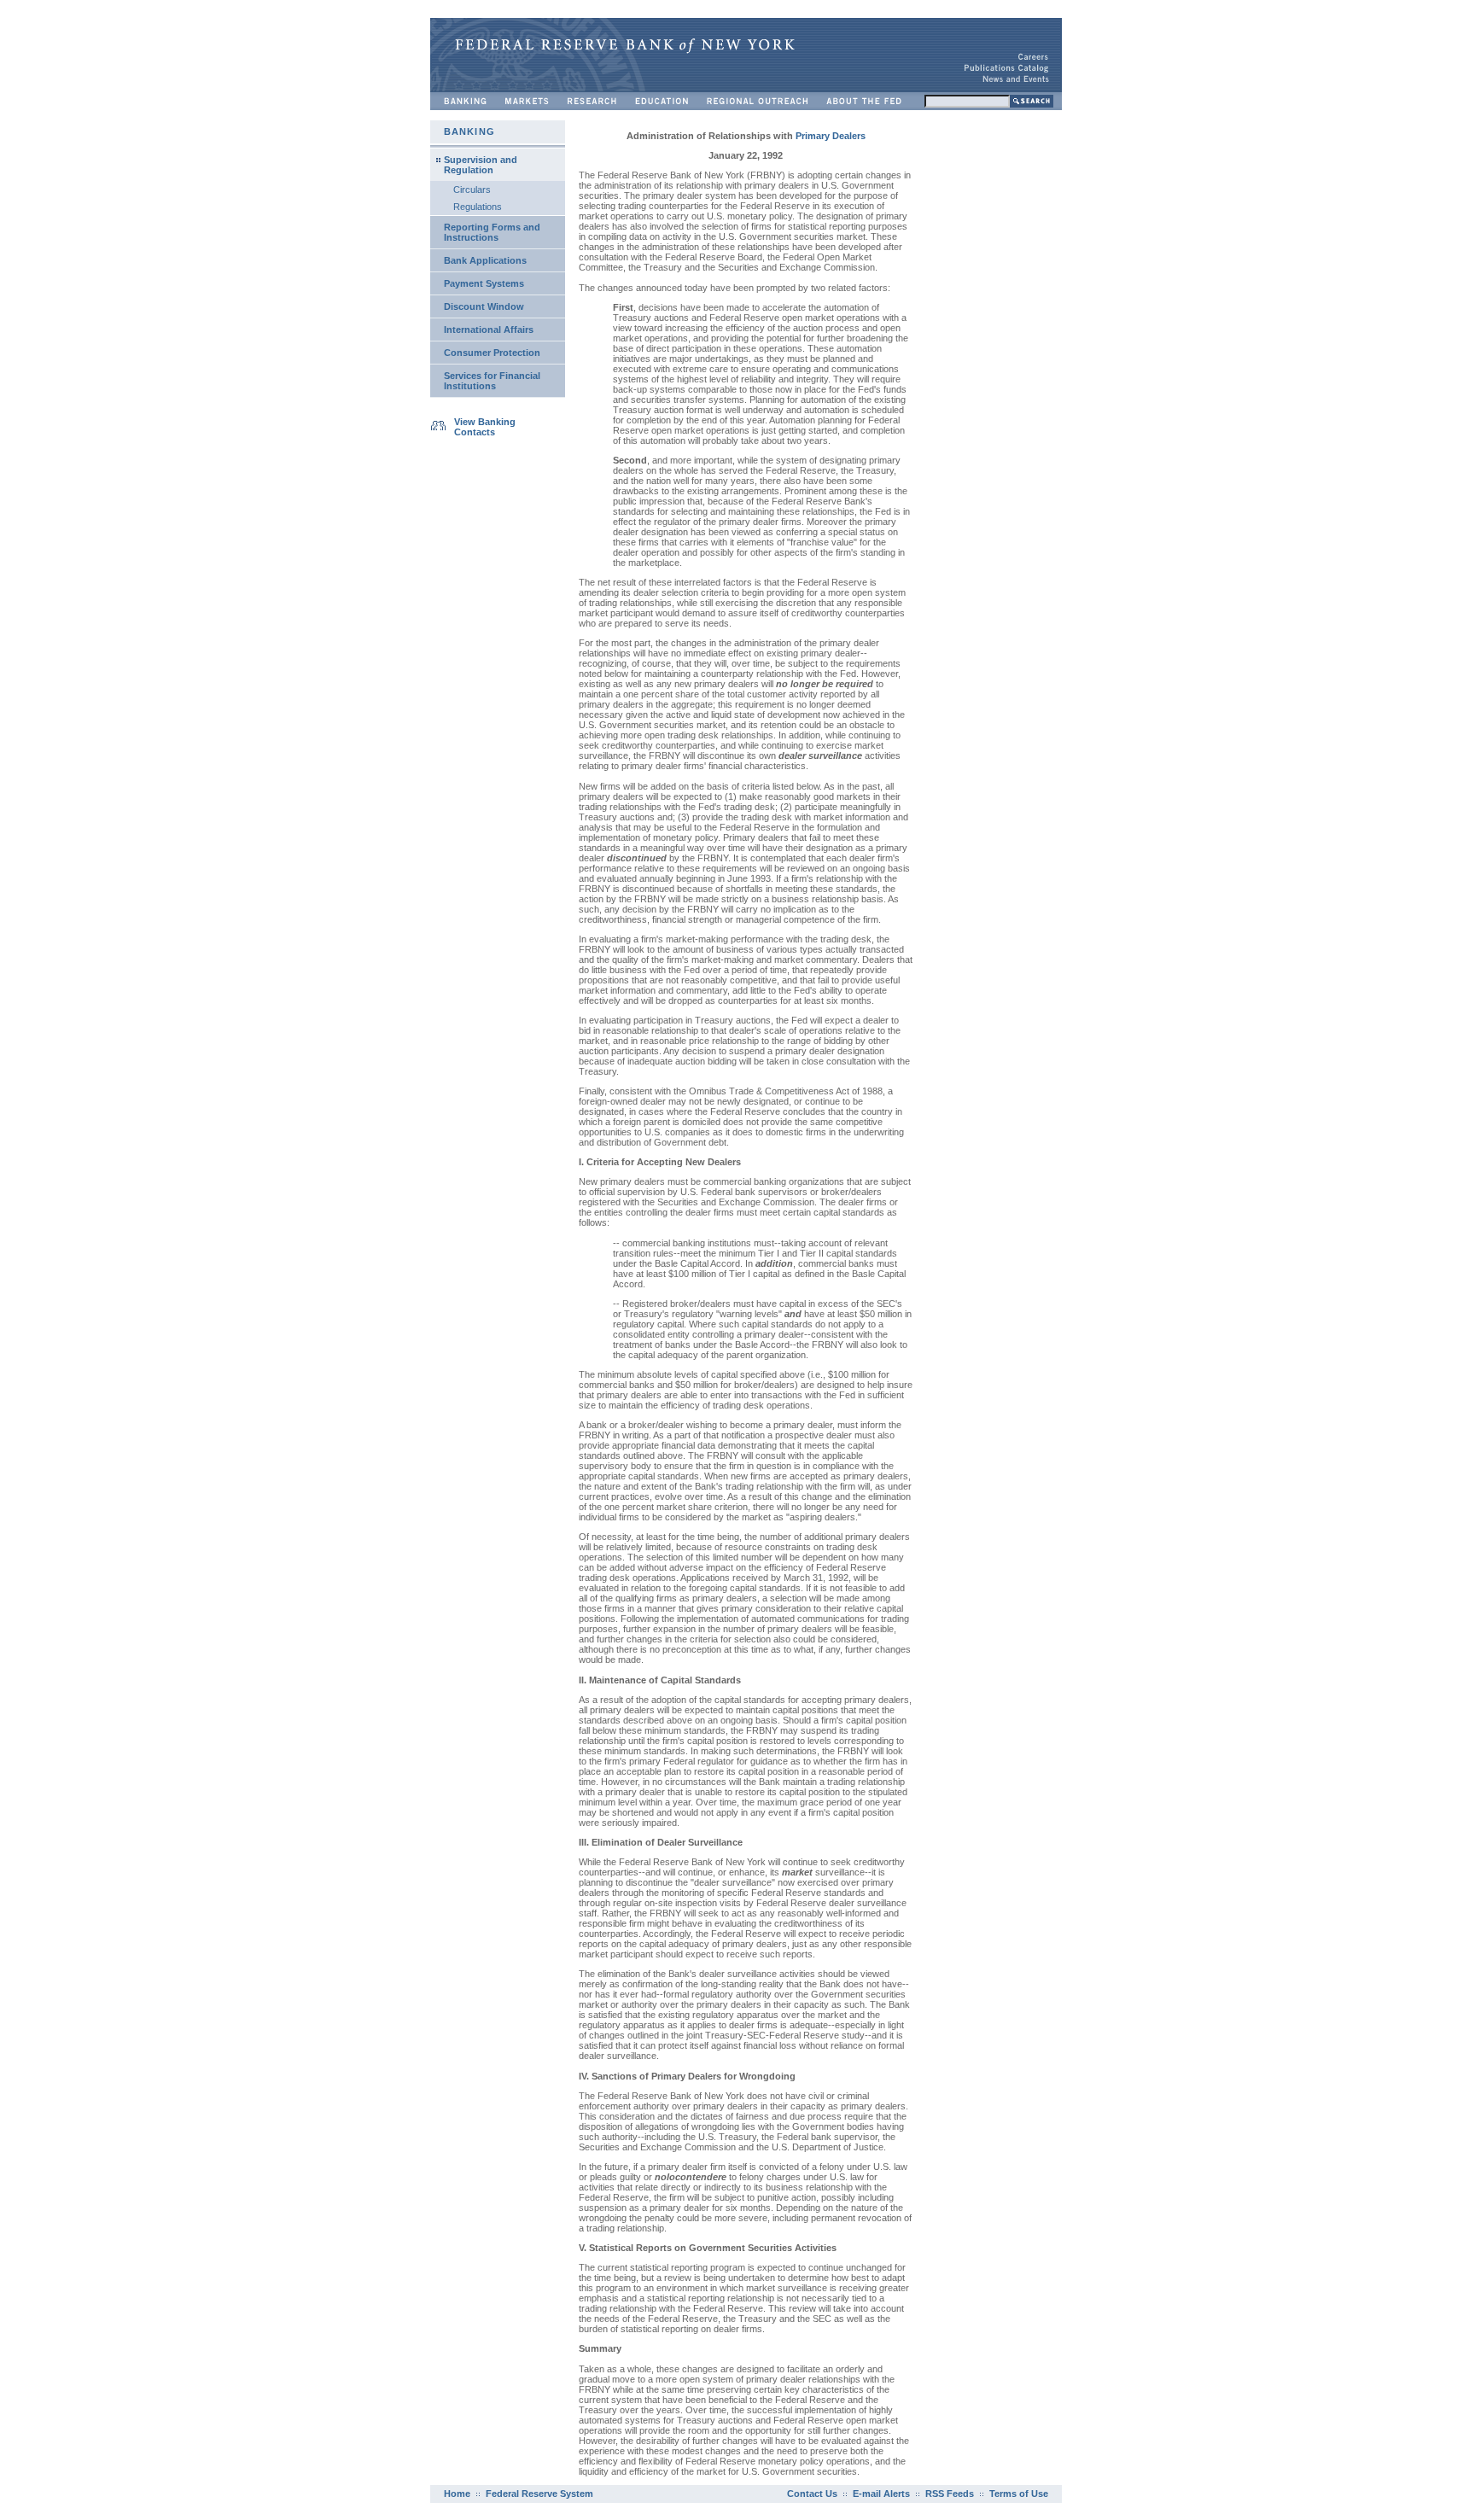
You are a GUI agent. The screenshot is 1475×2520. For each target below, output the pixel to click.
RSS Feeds (950, 2494)
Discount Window (484, 306)
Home (457, 2494)
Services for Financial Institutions (492, 381)
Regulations (478, 207)
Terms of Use (1019, 2494)
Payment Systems (484, 283)
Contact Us (812, 2494)
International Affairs (489, 330)
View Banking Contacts (485, 427)
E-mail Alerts (881, 2494)
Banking (469, 131)
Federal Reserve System (539, 2494)
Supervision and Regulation (481, 165)
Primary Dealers (831, 136)
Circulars (472, 190)
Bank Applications (485, 260)
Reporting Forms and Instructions (492, 232)
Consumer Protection (492, 353)
